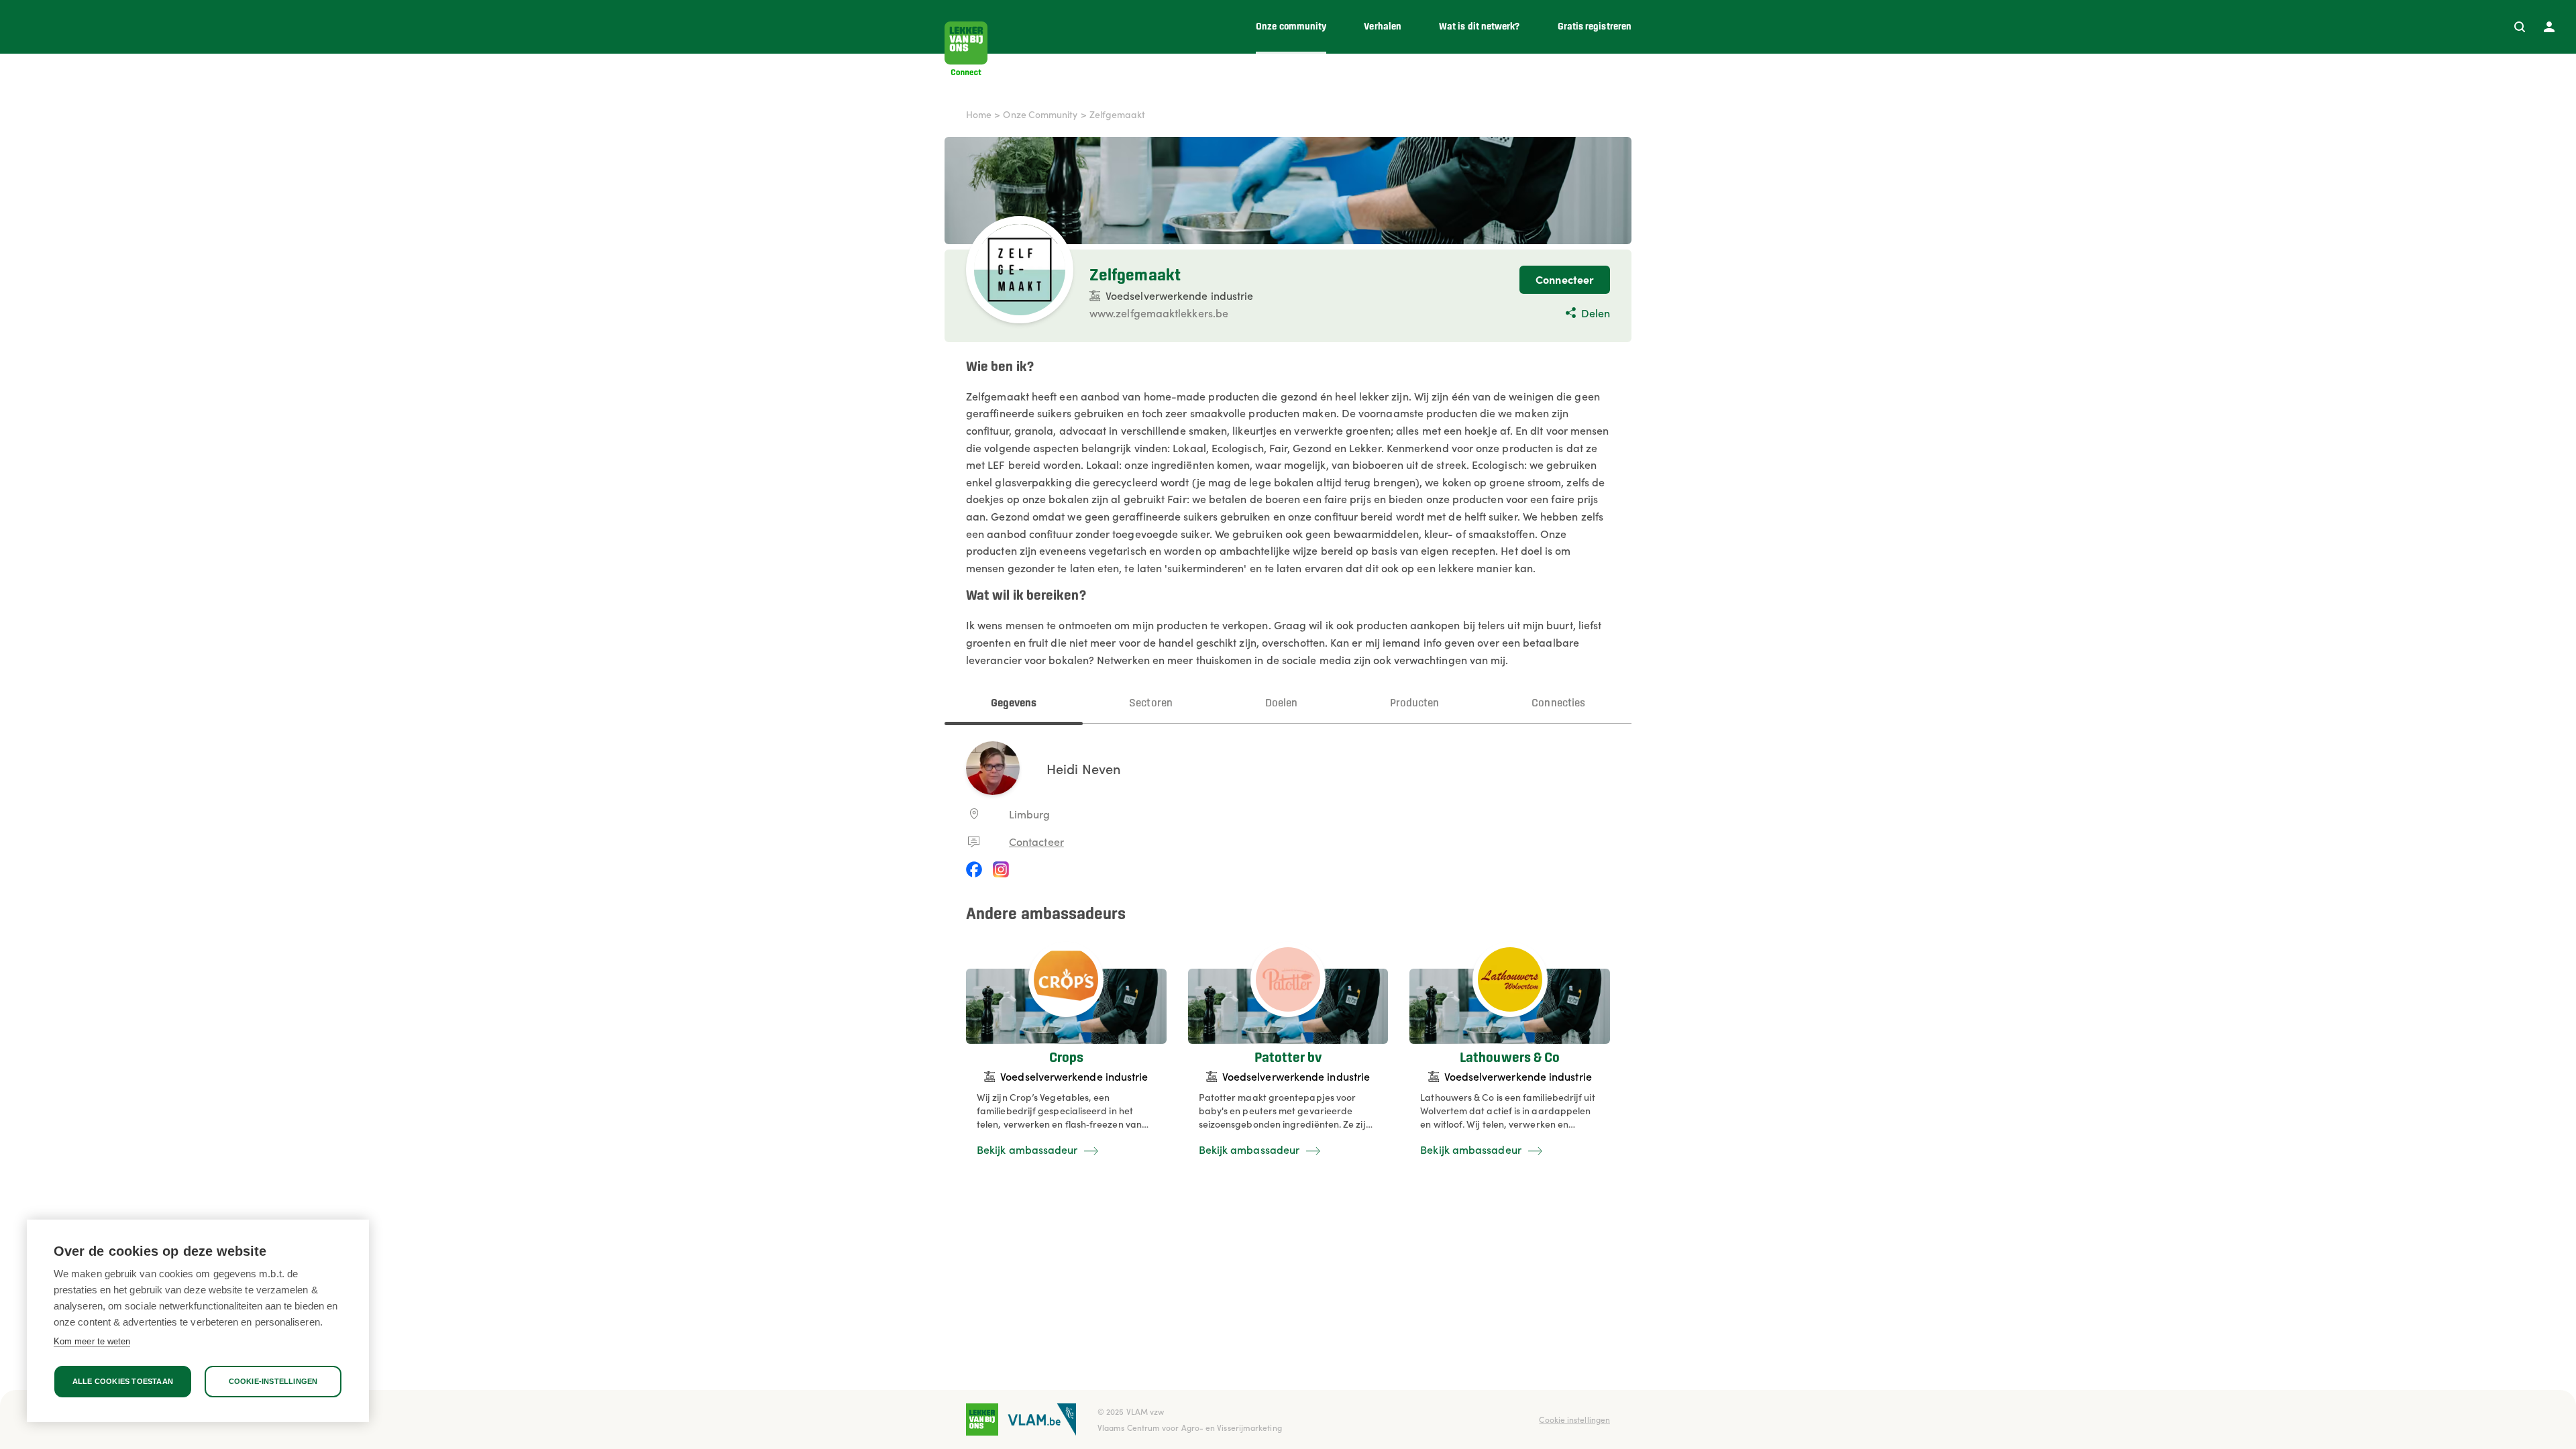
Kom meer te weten (92, 1341)
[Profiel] (2549, 27)
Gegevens (1014, 703)
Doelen (1281, 703)
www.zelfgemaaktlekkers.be (1159, 313)
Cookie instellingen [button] (1574, 1419)
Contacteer (1036, 841)
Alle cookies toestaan (123, 1381)
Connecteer (1565, 279)
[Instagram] (1001, 869)
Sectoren (1151, 703)
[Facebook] (974, 869)
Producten (1415, 703)
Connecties (1558, 703)
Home (979, 114)
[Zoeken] (2520, 27)
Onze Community (1040, 114)
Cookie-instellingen (273, 1381)
